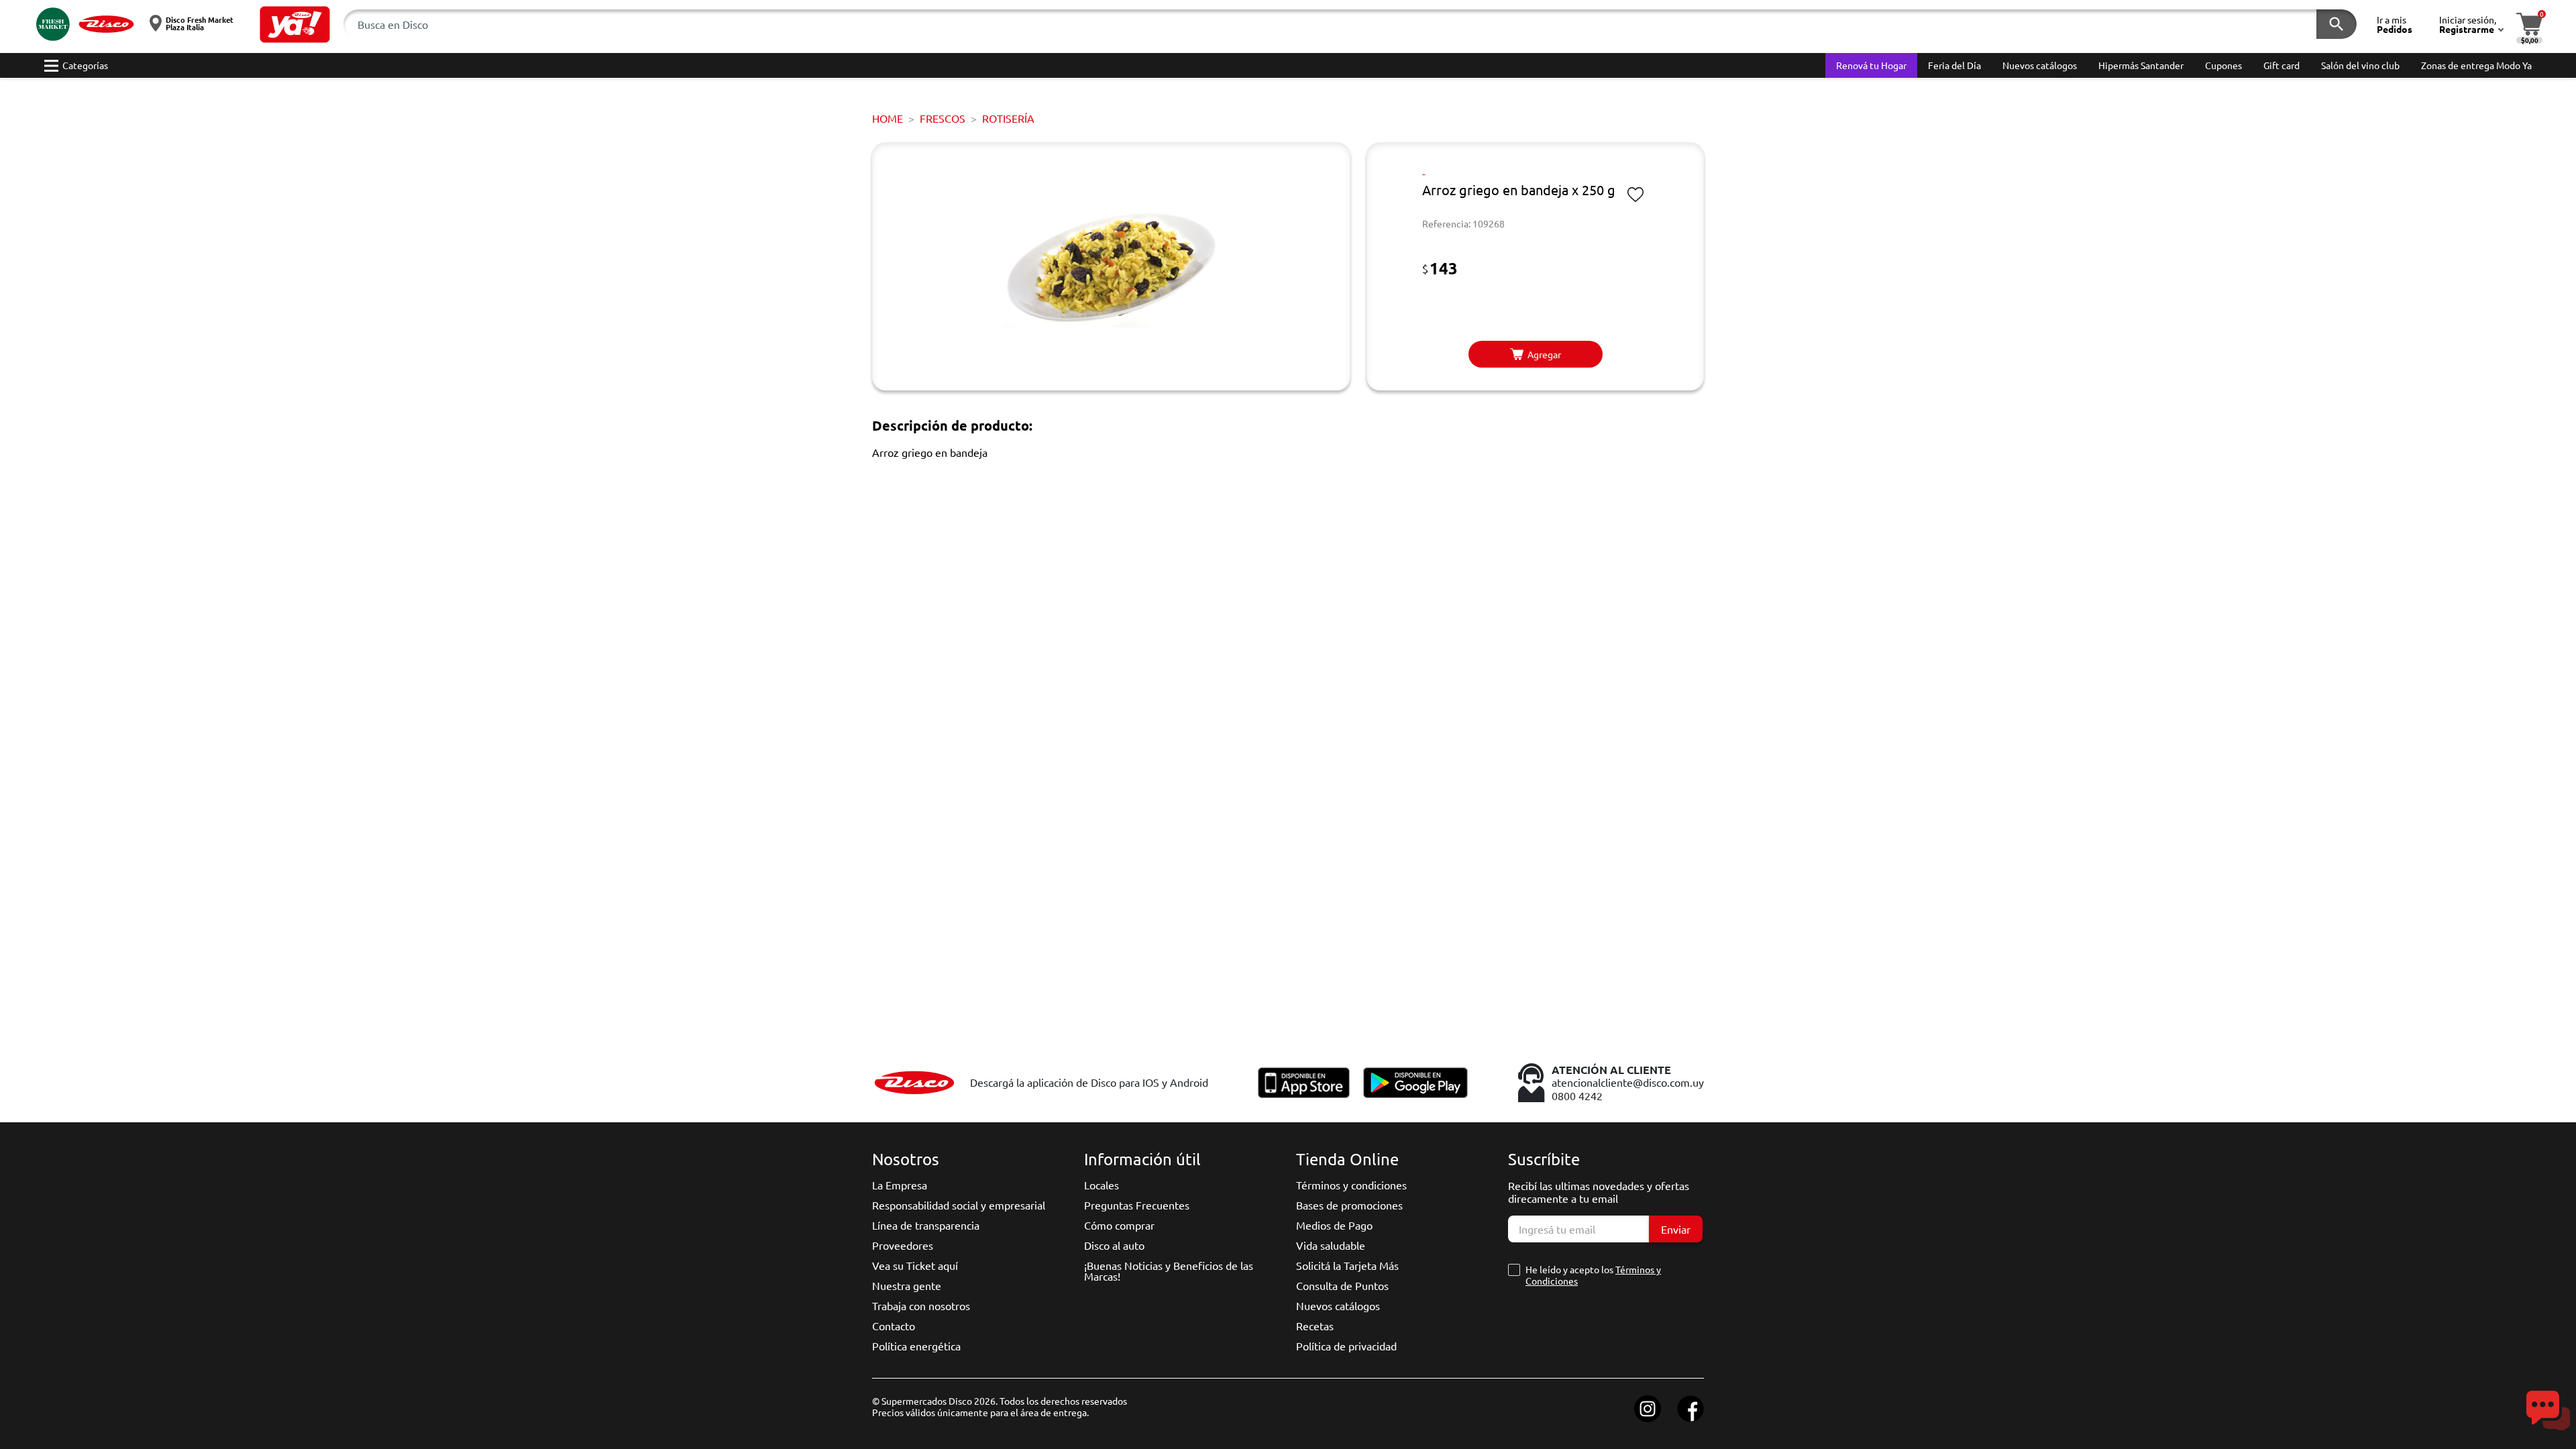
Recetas (1315, 1326)
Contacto (894, 1326)
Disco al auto (1114, 1245)
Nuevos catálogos (1338, 1305)
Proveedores (903, 1245)
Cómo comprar (1119, 1225)
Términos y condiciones (1351, 1185)
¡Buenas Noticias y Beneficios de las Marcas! (1169, 1271)
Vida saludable (1331, 1245)
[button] (295, 24)
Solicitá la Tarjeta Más (1347, 1265)
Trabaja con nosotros (921, 1305)
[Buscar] (2337, 24)
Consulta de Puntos (1342, 1285)
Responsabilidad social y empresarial (959, 1205)
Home (888, 118)
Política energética (916, 1346)
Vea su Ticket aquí (915, 1265)
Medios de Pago (1334, 1225)
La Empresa (900, 1185)
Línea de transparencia (926, 1225)
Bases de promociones (1349, 1205)
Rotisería (1008, 118)
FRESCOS (943, 118)
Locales (1102, 1185)
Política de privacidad (1346, 1346)
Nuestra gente (907, 1285)
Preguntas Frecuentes (1137, 1205)
